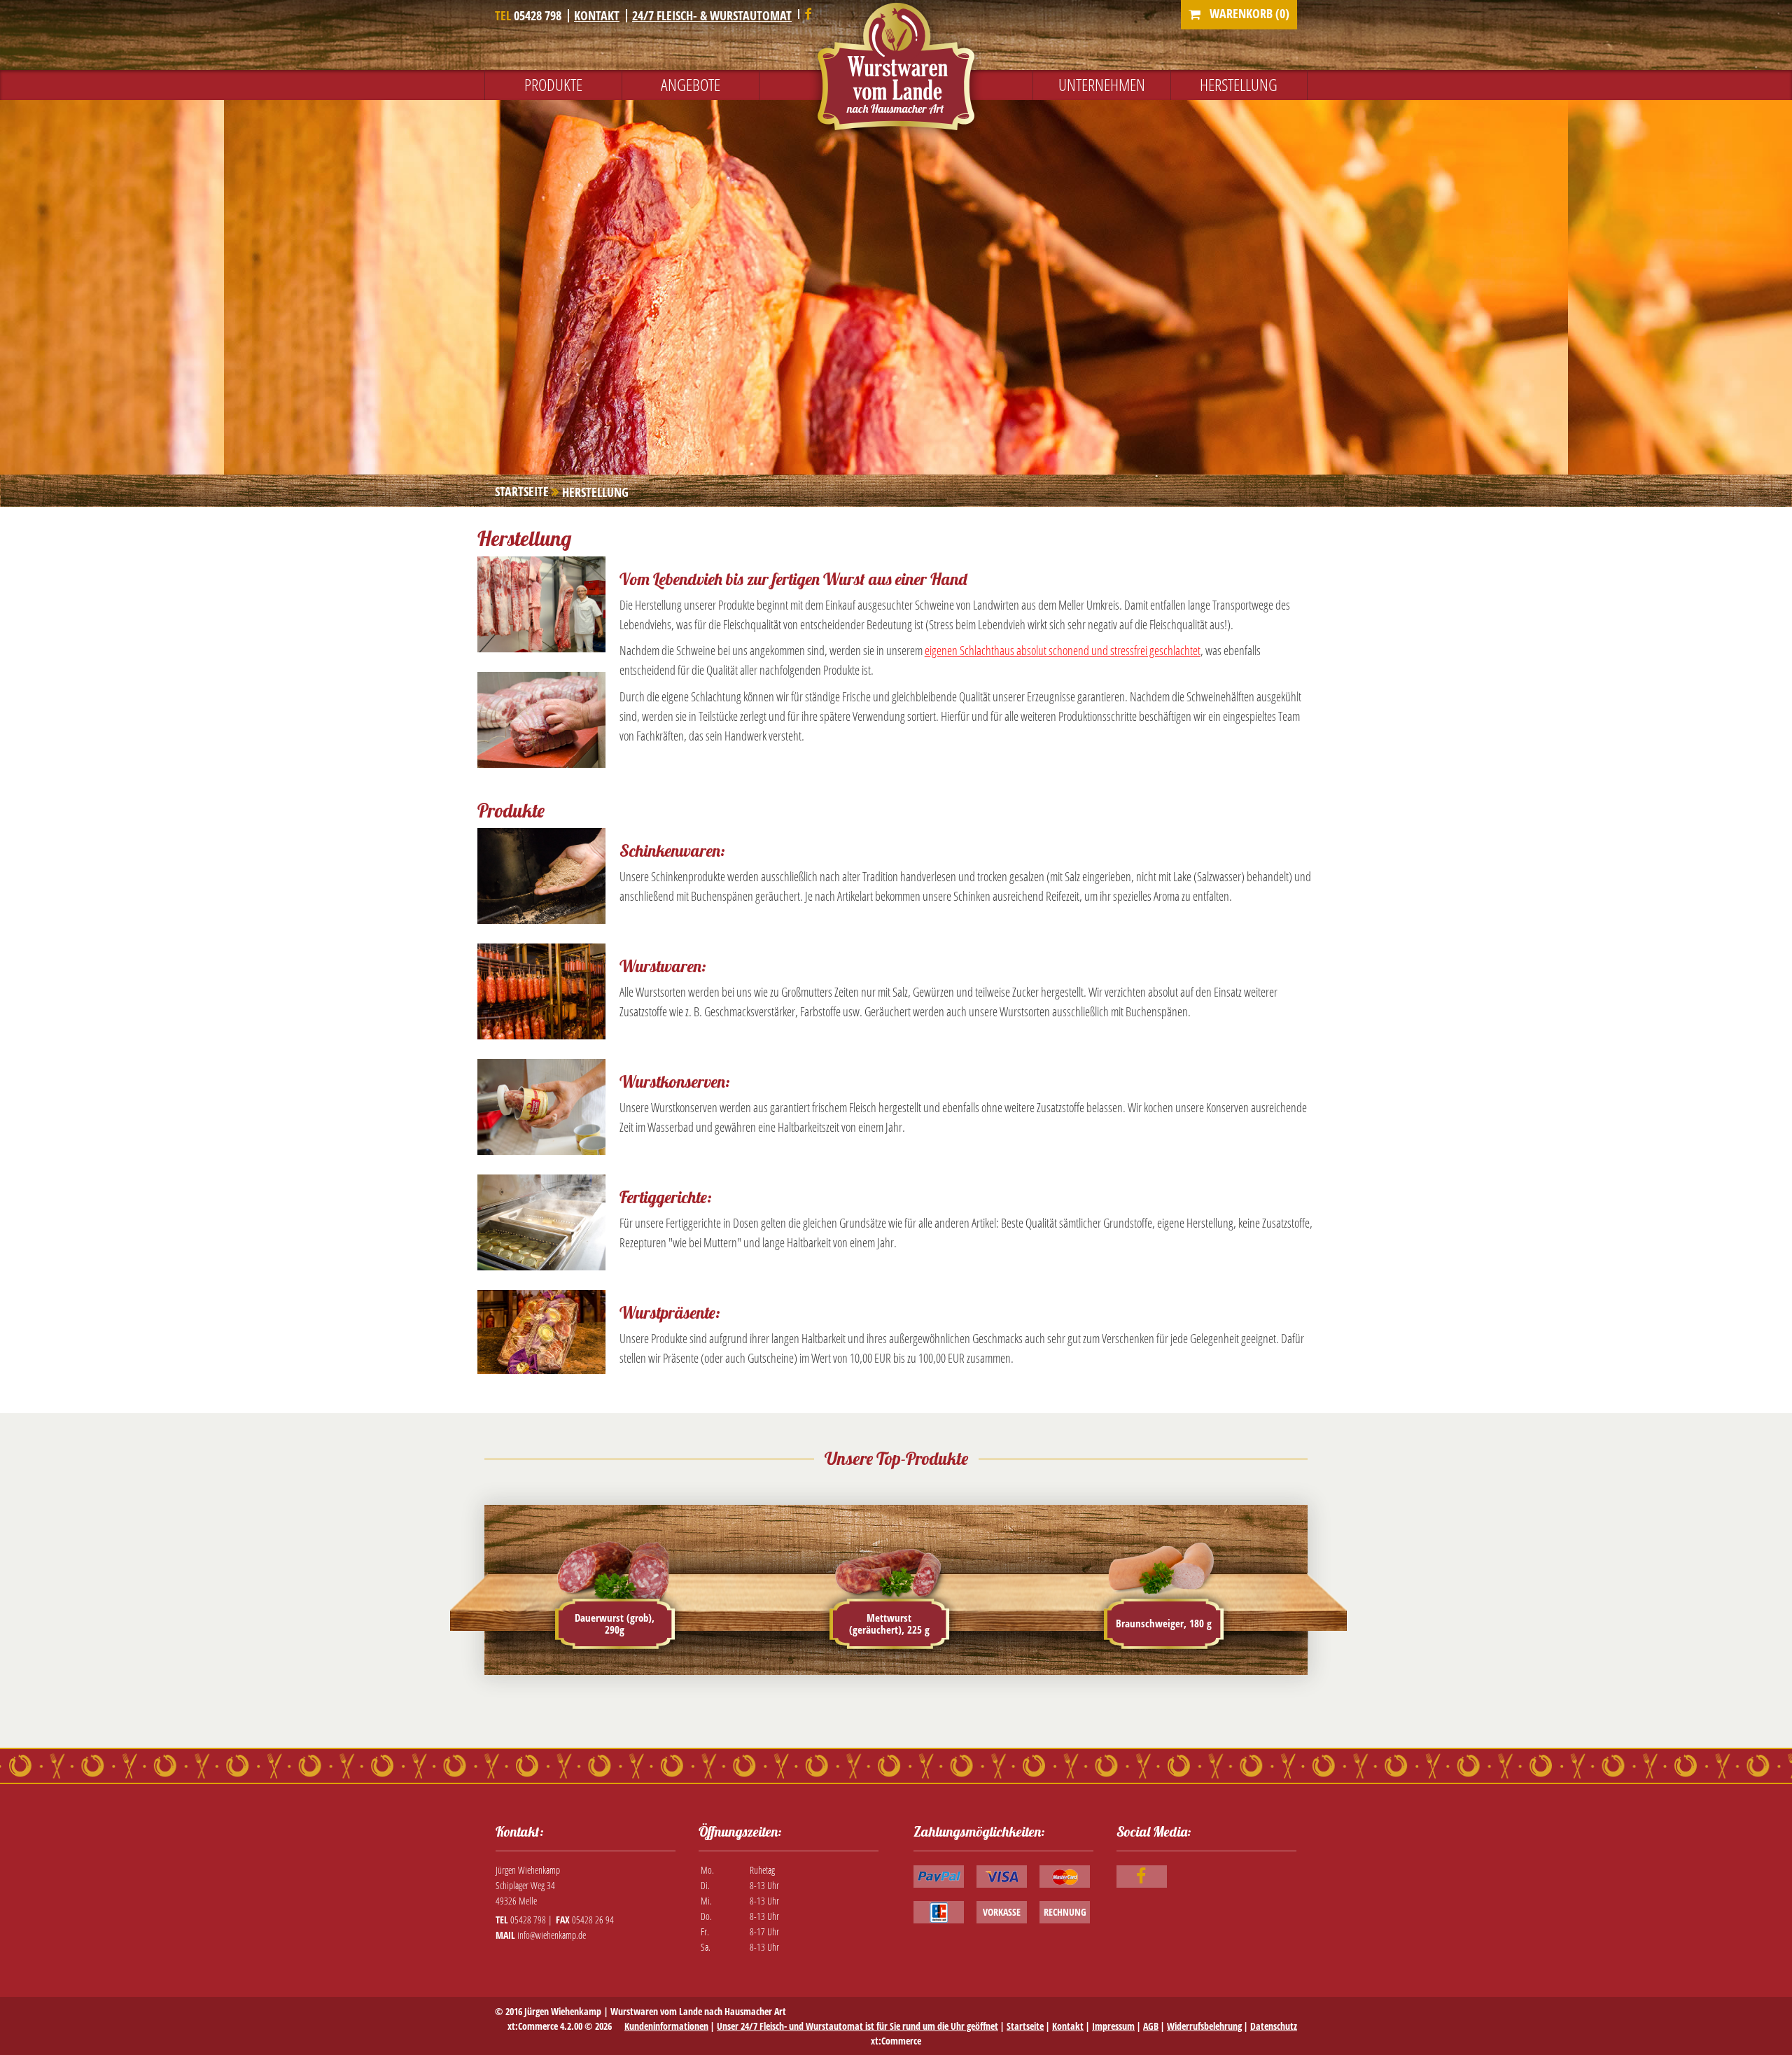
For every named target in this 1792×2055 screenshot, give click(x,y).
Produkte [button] (553, 84)
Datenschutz (1274, 2026)
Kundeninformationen (666, 2026)
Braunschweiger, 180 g (1164, 1623)
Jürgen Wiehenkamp (563, 2011)
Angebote (691, 84)
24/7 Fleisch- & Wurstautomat (712, 15)
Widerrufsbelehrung (1204, 2026)
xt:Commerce (896, 2041)
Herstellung (1239, 84)
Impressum (1113, 2026)
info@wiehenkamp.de (552, 1935)
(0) (1249, 13)
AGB (1151, 2026)
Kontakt (597, 15)
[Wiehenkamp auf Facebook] (808, 15)
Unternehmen (1102, 84)
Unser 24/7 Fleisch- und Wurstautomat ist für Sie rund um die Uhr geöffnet (857, 2026)
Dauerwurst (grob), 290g (615, 1623)
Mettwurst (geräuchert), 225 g (889, 1623)
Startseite (1025, 2026)
